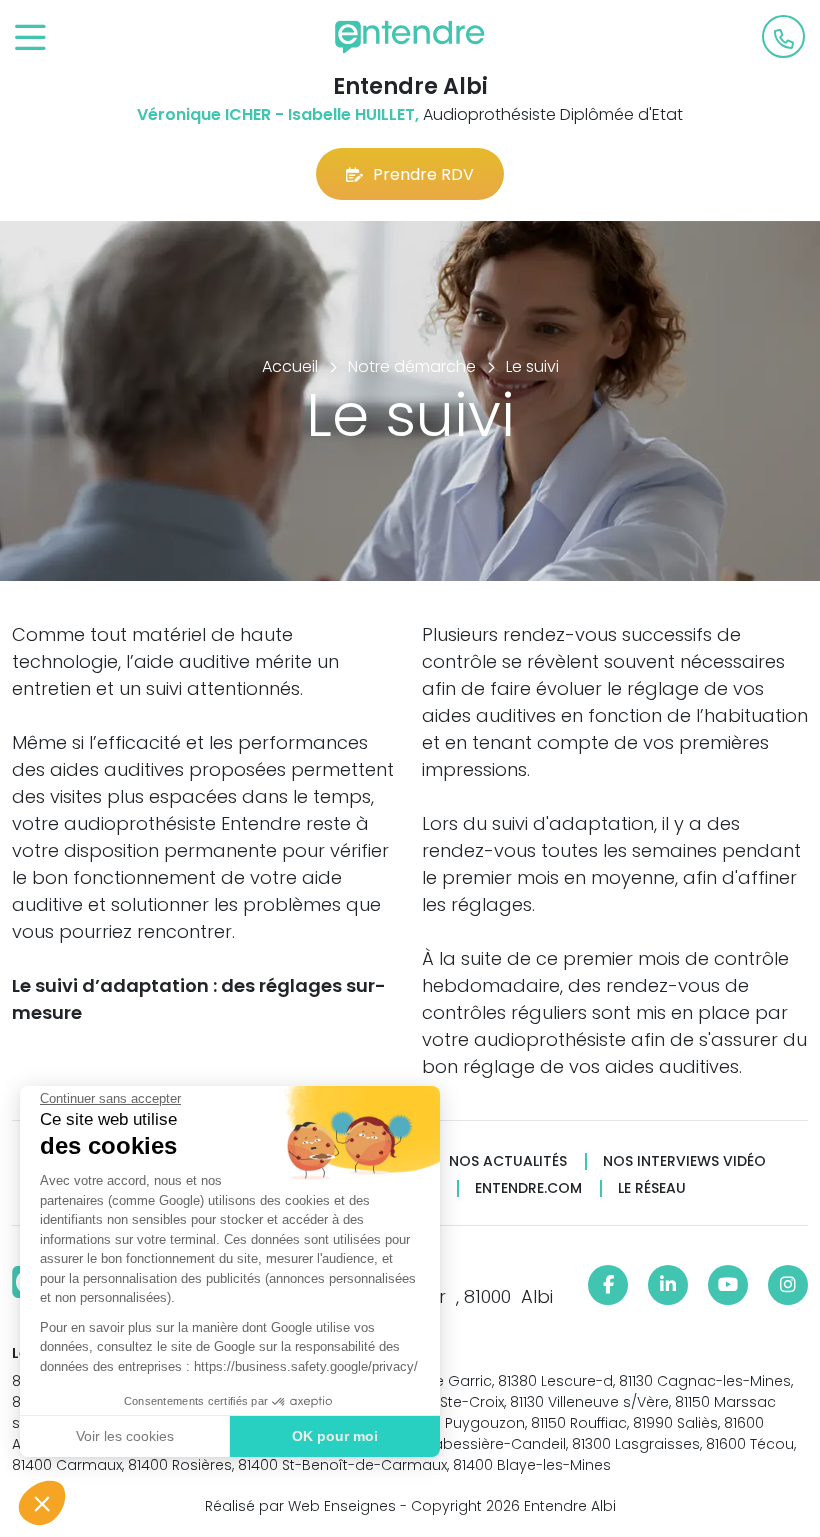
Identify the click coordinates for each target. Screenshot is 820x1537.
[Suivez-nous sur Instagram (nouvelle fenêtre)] (788, 1285)
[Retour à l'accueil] (410, 37)
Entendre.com (528, 1188)
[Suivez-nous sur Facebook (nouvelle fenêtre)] (608, 1285)
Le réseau (652, 1188)
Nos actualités (508, 1161)
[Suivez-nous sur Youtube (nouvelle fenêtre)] (728, 1285)
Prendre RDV (423, 174)
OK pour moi (335, 1436)
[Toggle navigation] (30, 38)
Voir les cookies (125, 1436)
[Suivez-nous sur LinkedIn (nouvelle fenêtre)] (668, 1285)
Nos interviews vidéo (684, 1161)
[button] (42, 1503)
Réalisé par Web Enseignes (300, 1506)
